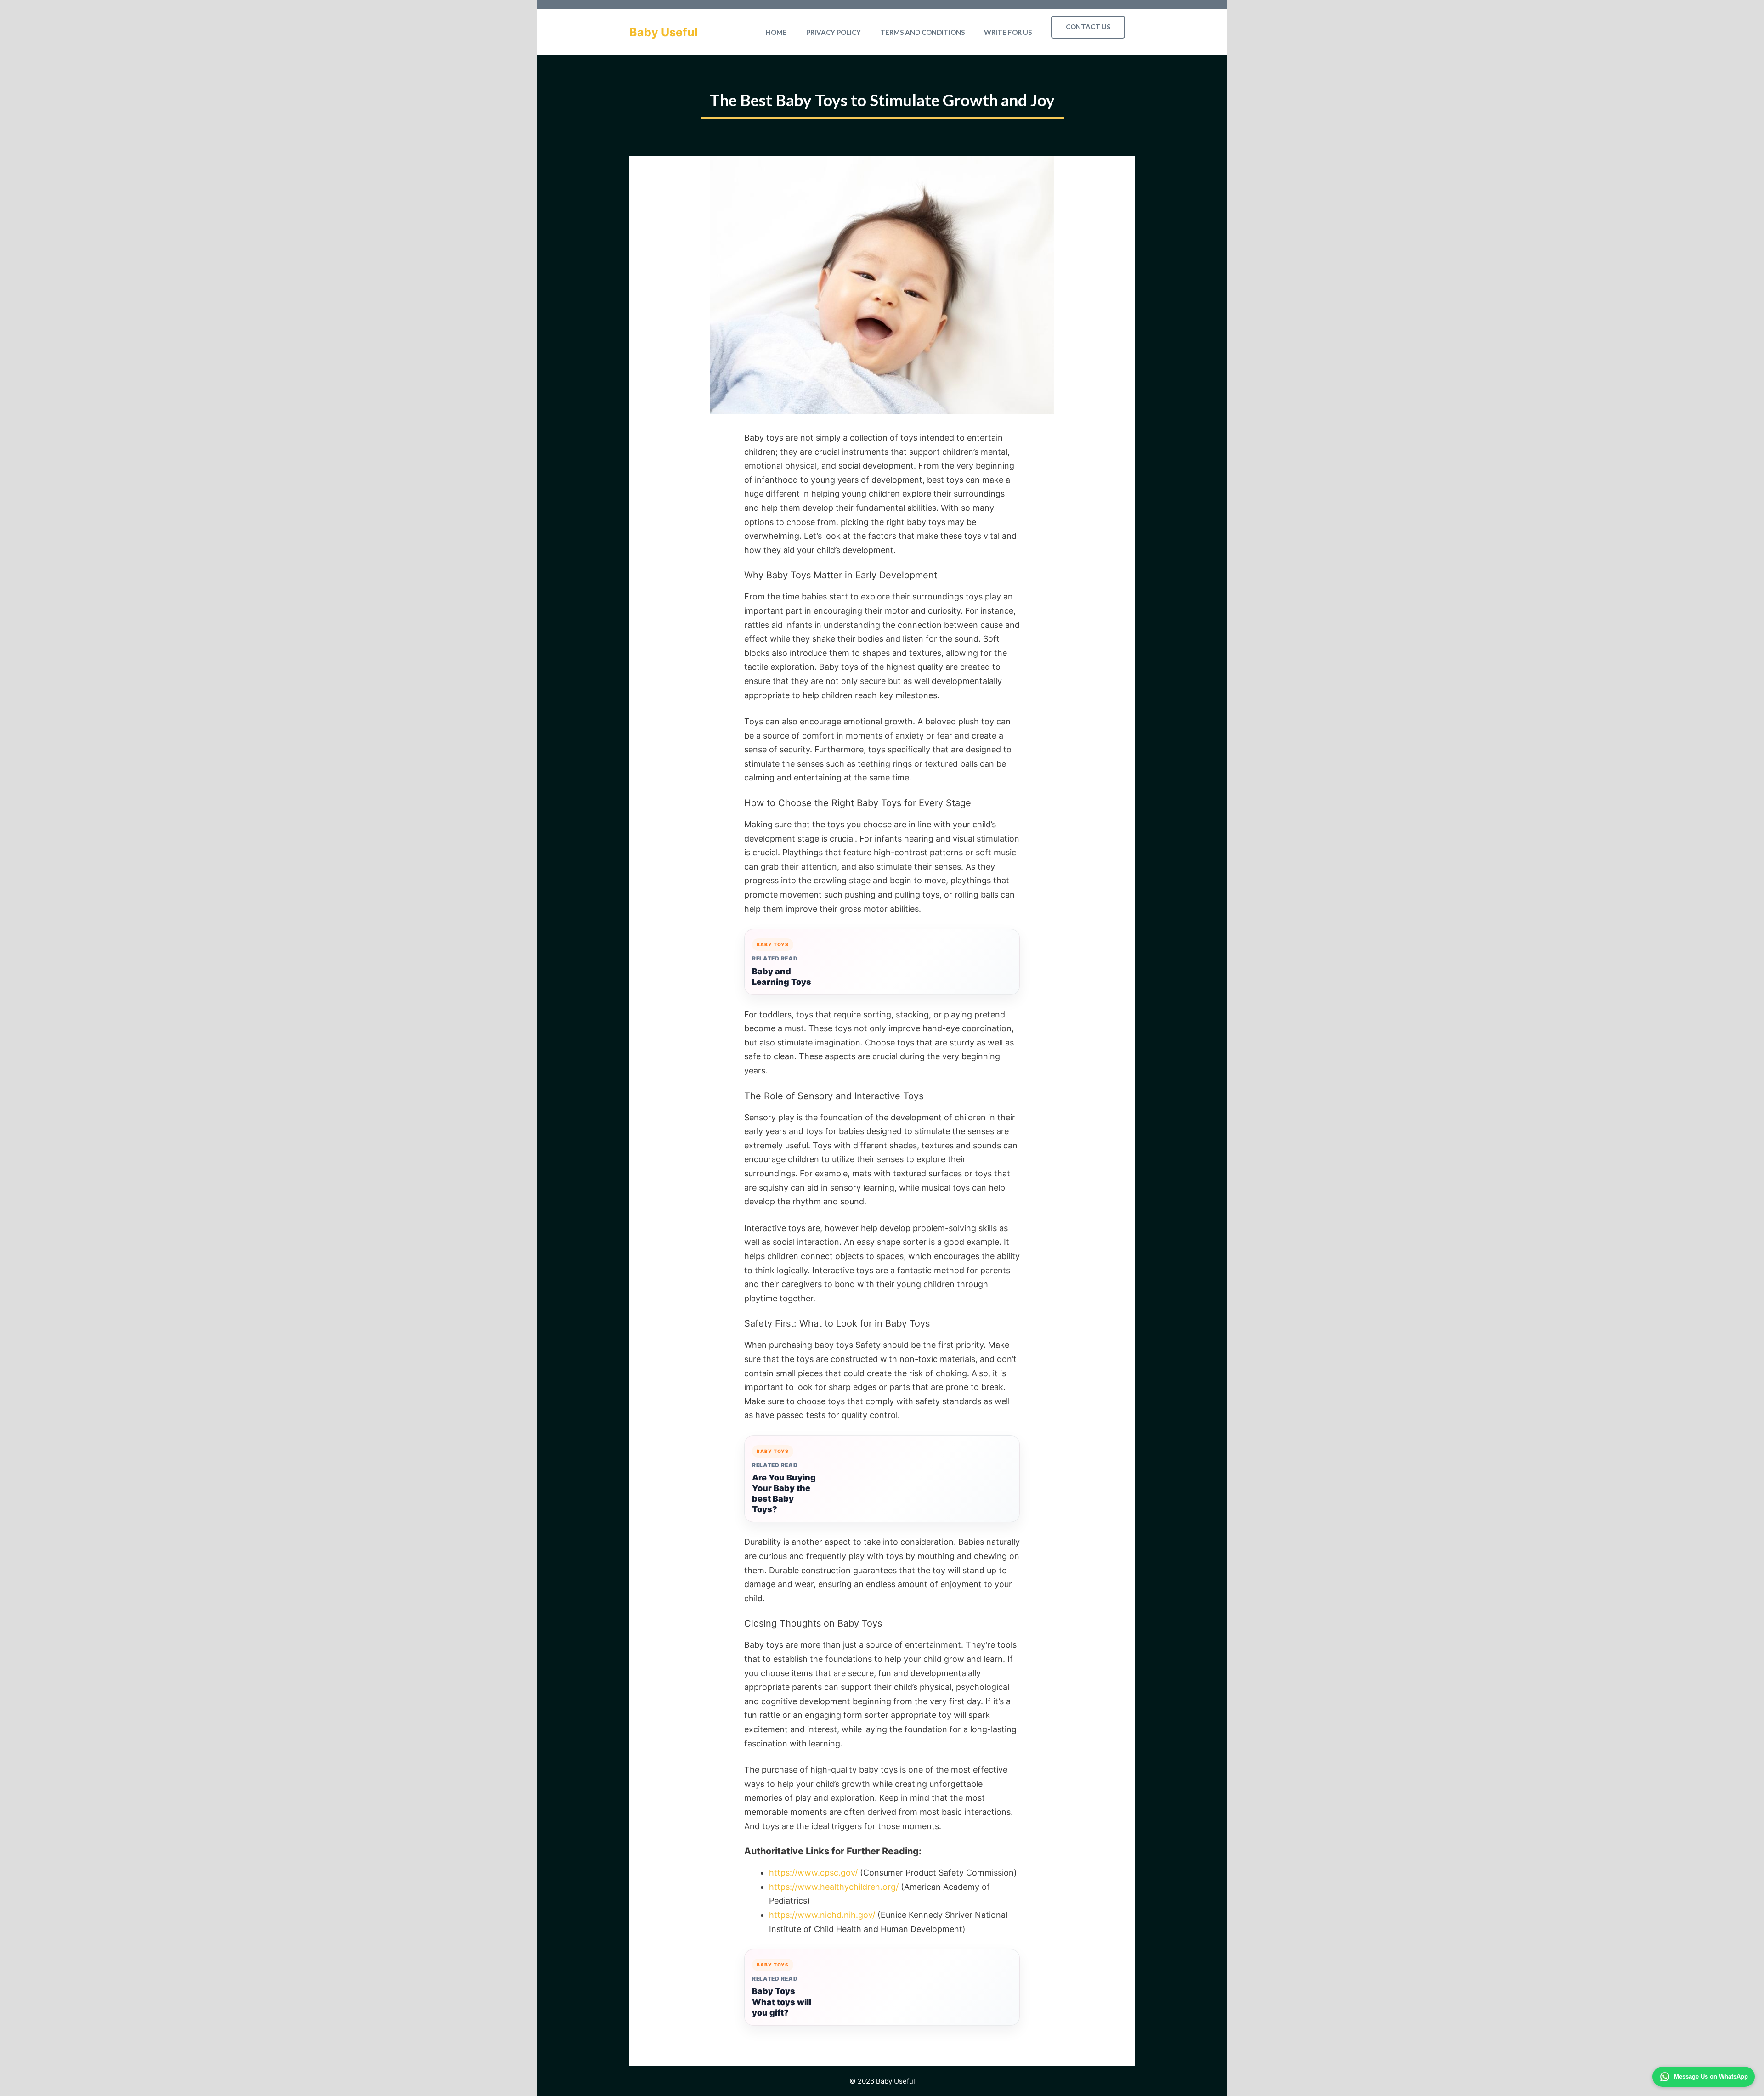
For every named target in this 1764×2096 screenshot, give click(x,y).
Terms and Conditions (922, 32)
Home (776, 32)
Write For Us (1008, 32)
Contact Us (1088, 27)
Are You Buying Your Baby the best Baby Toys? (784, 1493)
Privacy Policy (834, 32)
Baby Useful (664, 32)
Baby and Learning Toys (782, 977)
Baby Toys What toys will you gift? (782, 2002)
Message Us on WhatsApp (1711, 2076)
